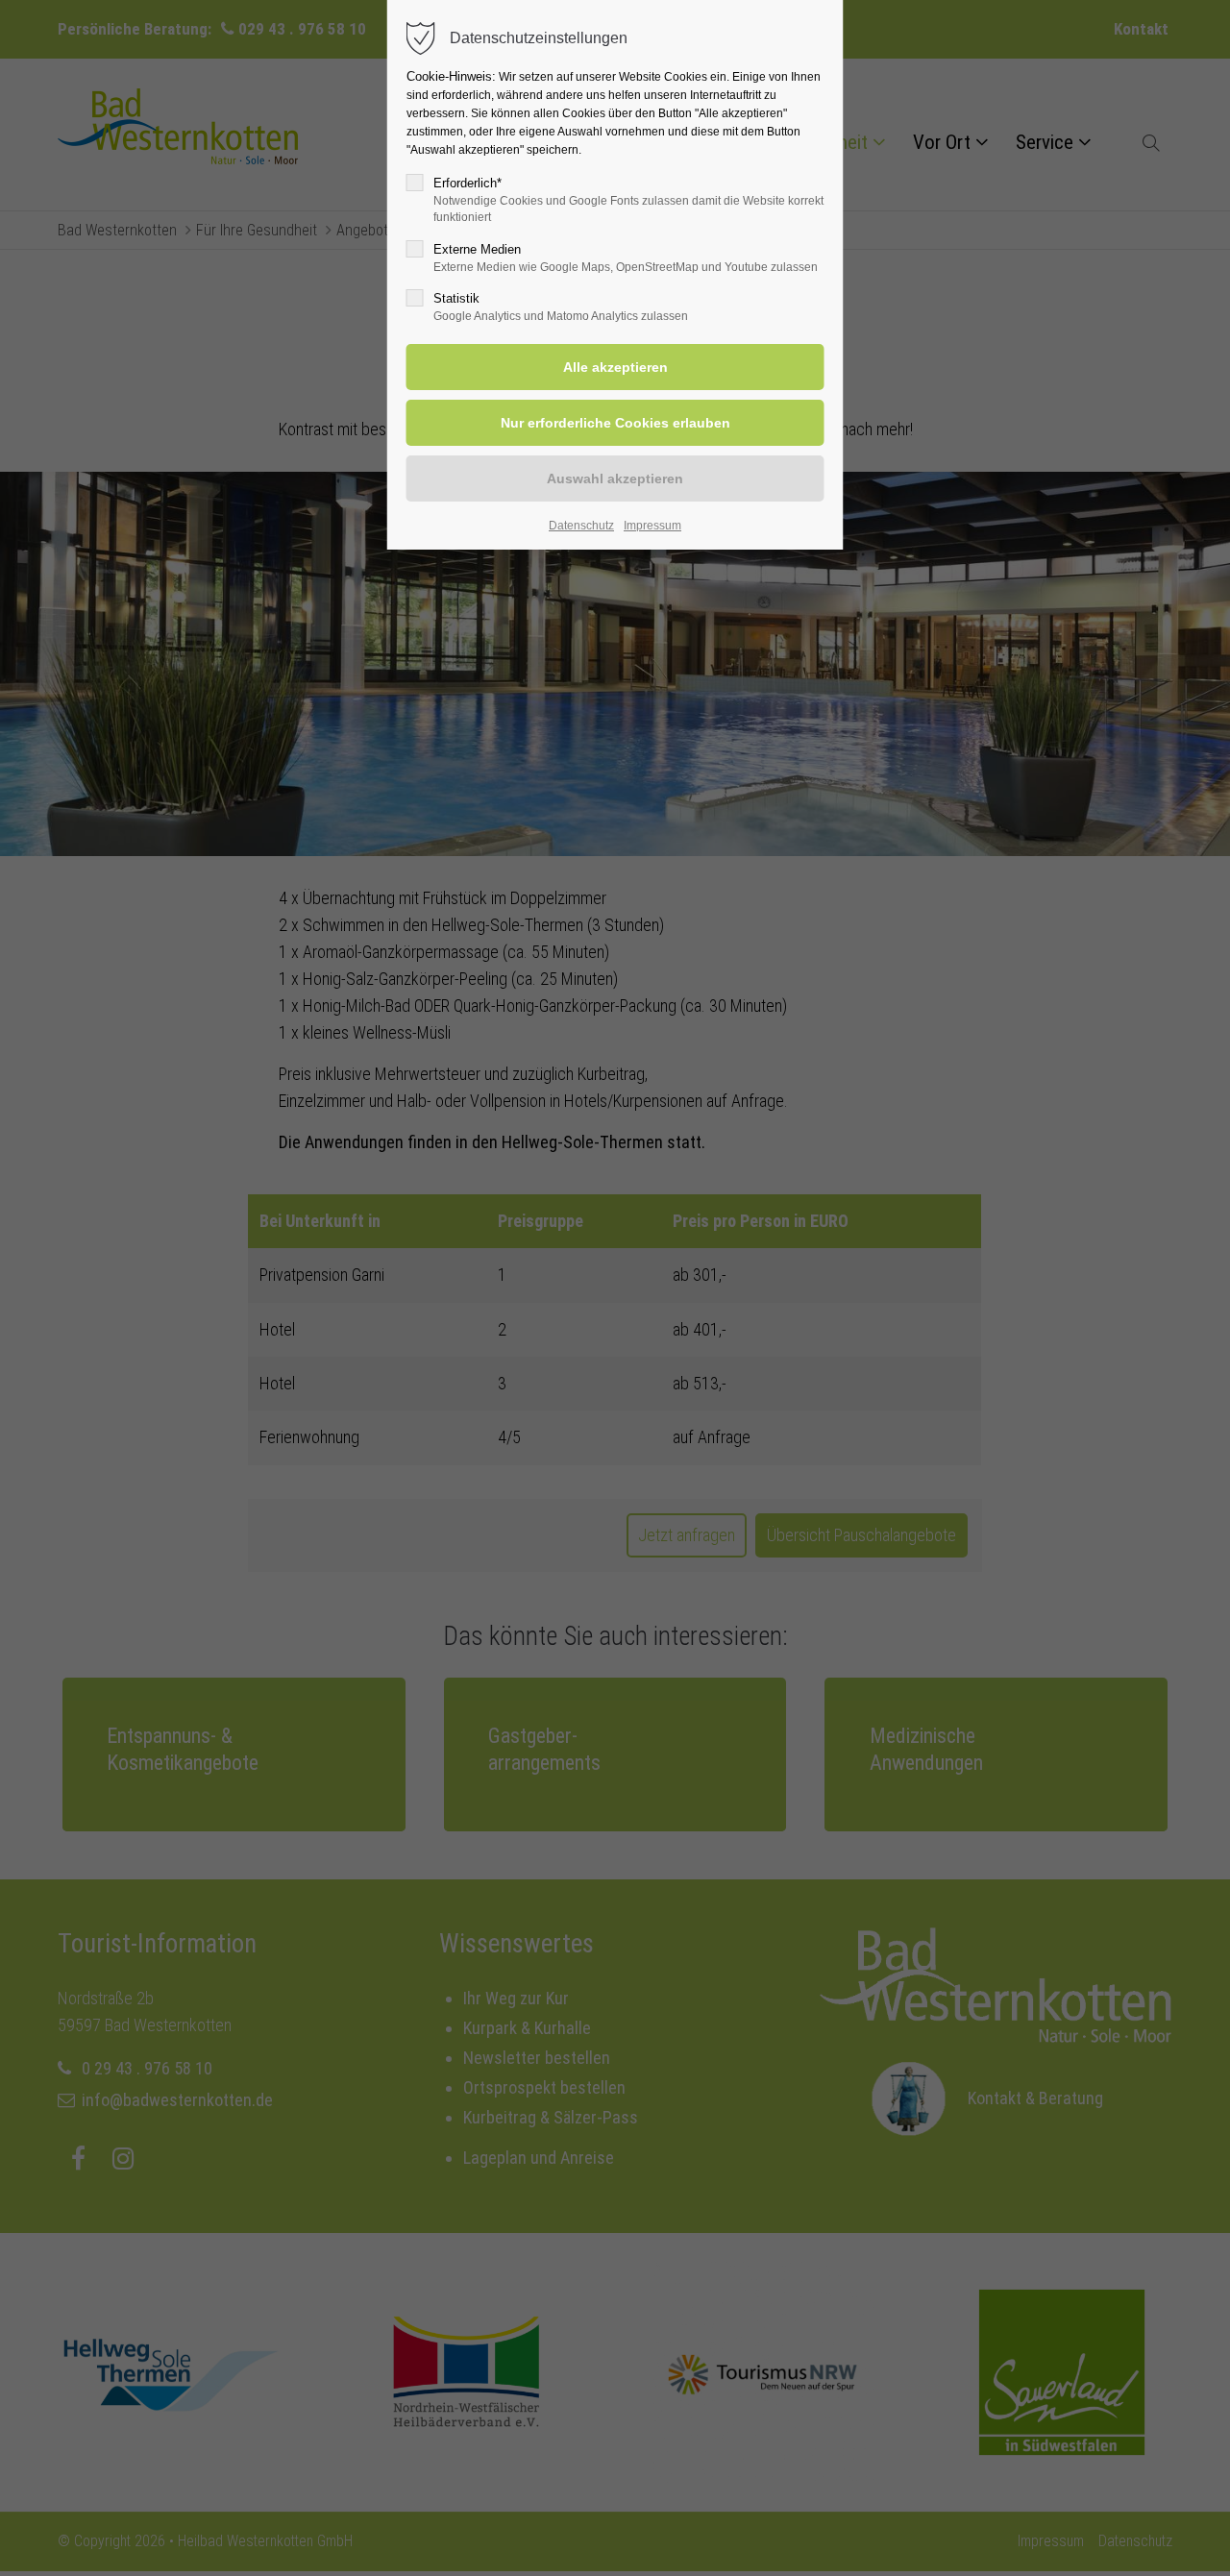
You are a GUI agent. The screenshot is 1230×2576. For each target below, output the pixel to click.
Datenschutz (581, 526)
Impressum (652, 526)
